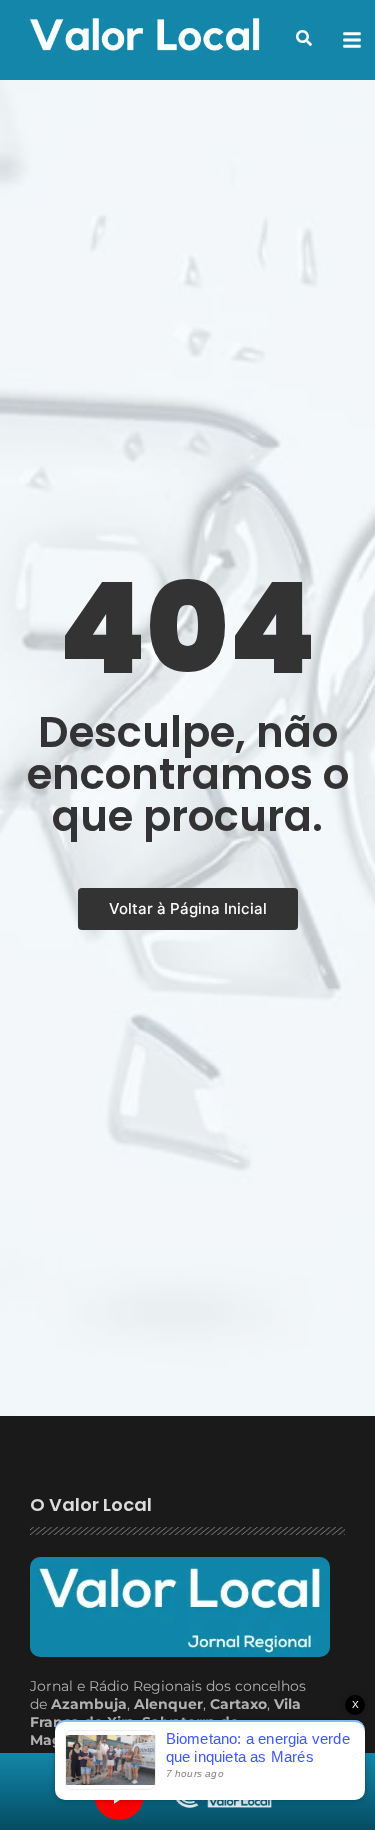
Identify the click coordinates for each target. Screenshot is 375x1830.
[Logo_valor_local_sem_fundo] (145, 37)
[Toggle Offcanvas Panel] (352, 40)
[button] (304, 38)
